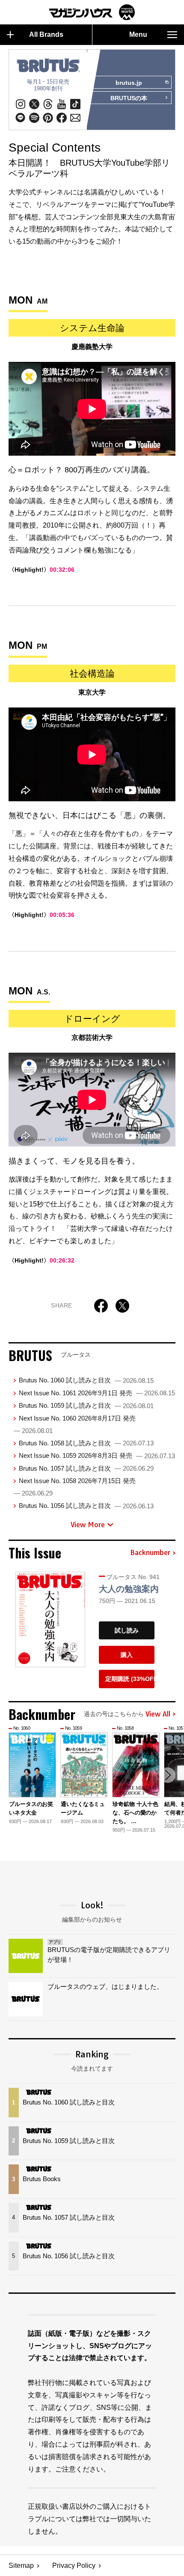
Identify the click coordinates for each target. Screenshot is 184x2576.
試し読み (127, 1630)
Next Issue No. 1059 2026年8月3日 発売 (97, 1455)
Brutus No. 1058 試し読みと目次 (86, 1443)
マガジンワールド (92, 12)
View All (158, 1714)
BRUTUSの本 (129, 98)
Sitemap (21, 2566)
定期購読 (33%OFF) (130, 1679)
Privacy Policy (74, 2566)
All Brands (46, 34)
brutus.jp (129, 83)
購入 (127, 1655)
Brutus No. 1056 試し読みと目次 (86, 1506)
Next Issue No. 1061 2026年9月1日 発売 (97, 1393)
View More (88, 1525)
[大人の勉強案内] (50, 1620)
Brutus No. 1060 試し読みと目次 (86, 1380)
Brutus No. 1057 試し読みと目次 (86, 1468)
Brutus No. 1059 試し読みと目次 (86, 1405)
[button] (168, 1775)
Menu (138, 34)
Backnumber (150, 1553)
